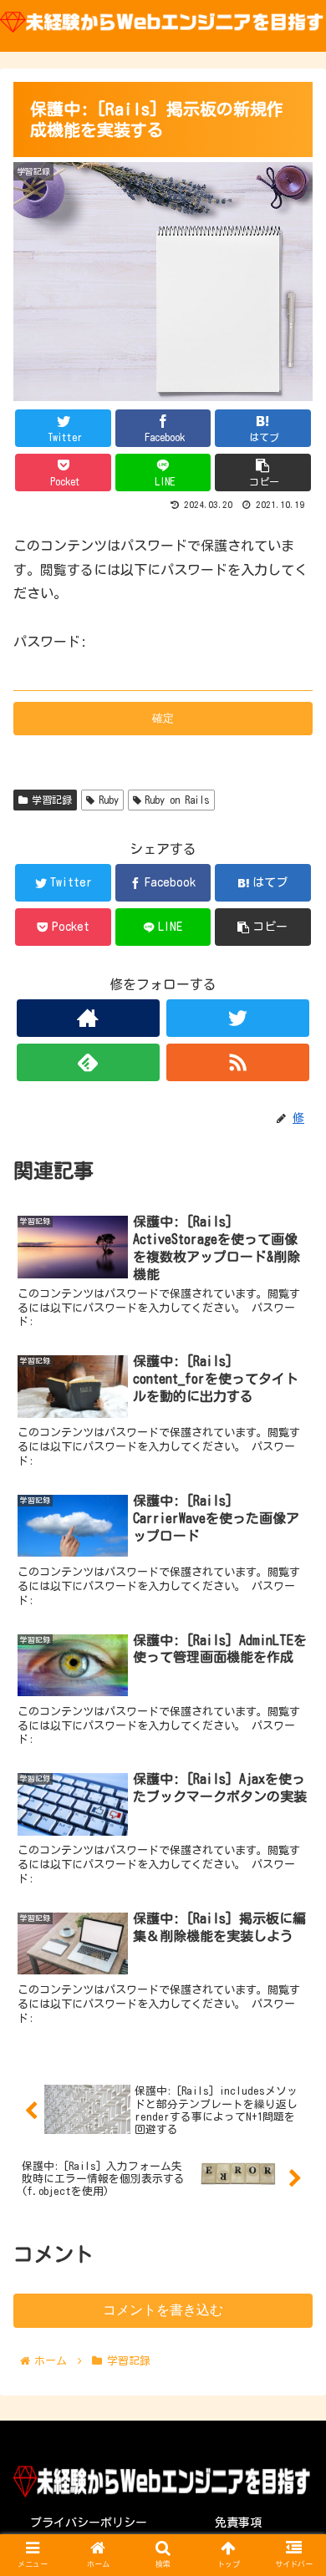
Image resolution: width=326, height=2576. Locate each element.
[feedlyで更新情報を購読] (89, 1062)
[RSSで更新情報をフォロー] (238, 1062)
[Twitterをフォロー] (238, 1018)
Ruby (109, 800)
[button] (293, 1792)
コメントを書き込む (163, 2310)
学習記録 (52, 800)
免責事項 (238, 2523)
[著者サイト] (89, 1018)
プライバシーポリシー (89, 2523)
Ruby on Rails (177, 800)
